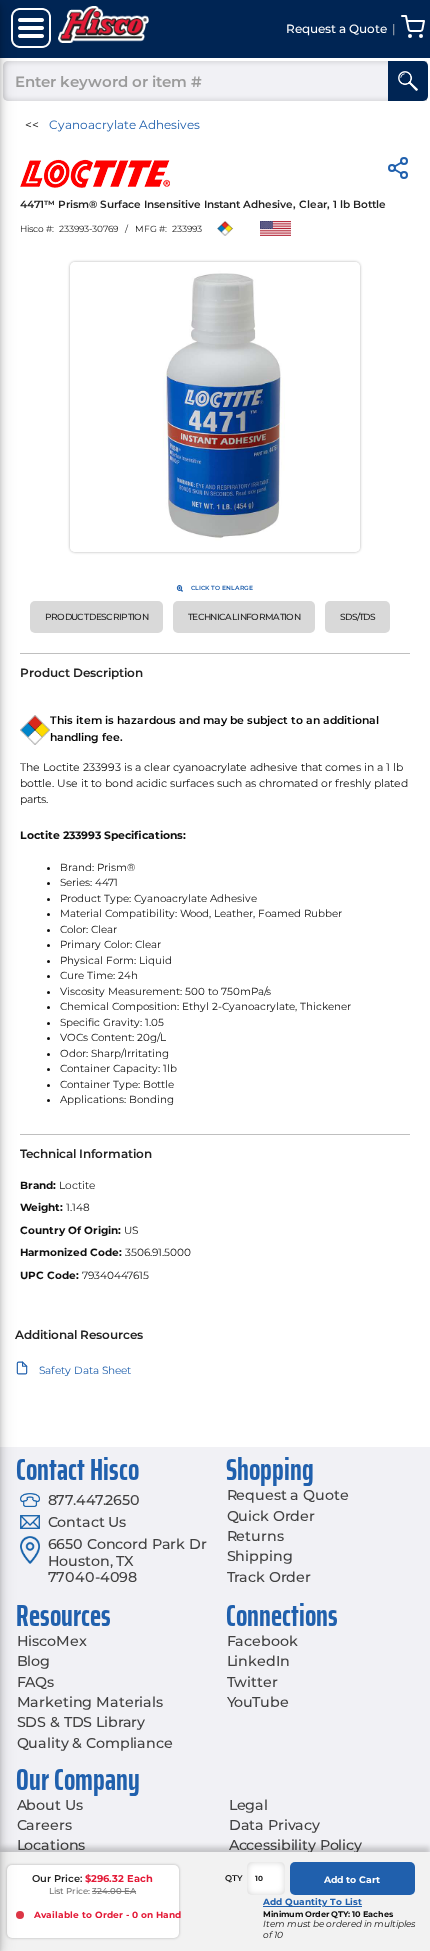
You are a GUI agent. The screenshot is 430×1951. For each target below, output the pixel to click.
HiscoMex (52, 1641)
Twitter (252, 1682)
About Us (50, 1805)
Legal (248, 1805)
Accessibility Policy (295, 1845)
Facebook (262, 1641)
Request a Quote (288, 1495)
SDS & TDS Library (81, 1722)
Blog (33, 1661)
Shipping (260, 1556)
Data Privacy (274, 1825)
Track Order (269, 1577)
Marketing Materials (90, 1702)
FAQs (35, 1682)
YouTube (258, 1702)
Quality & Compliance (95, 1743)
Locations (51, 1845)
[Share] (398, 171)
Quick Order (271, 1516)
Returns (255, 1536)
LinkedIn (258, 1661)
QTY (234, 1878)
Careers (44, 1825)
